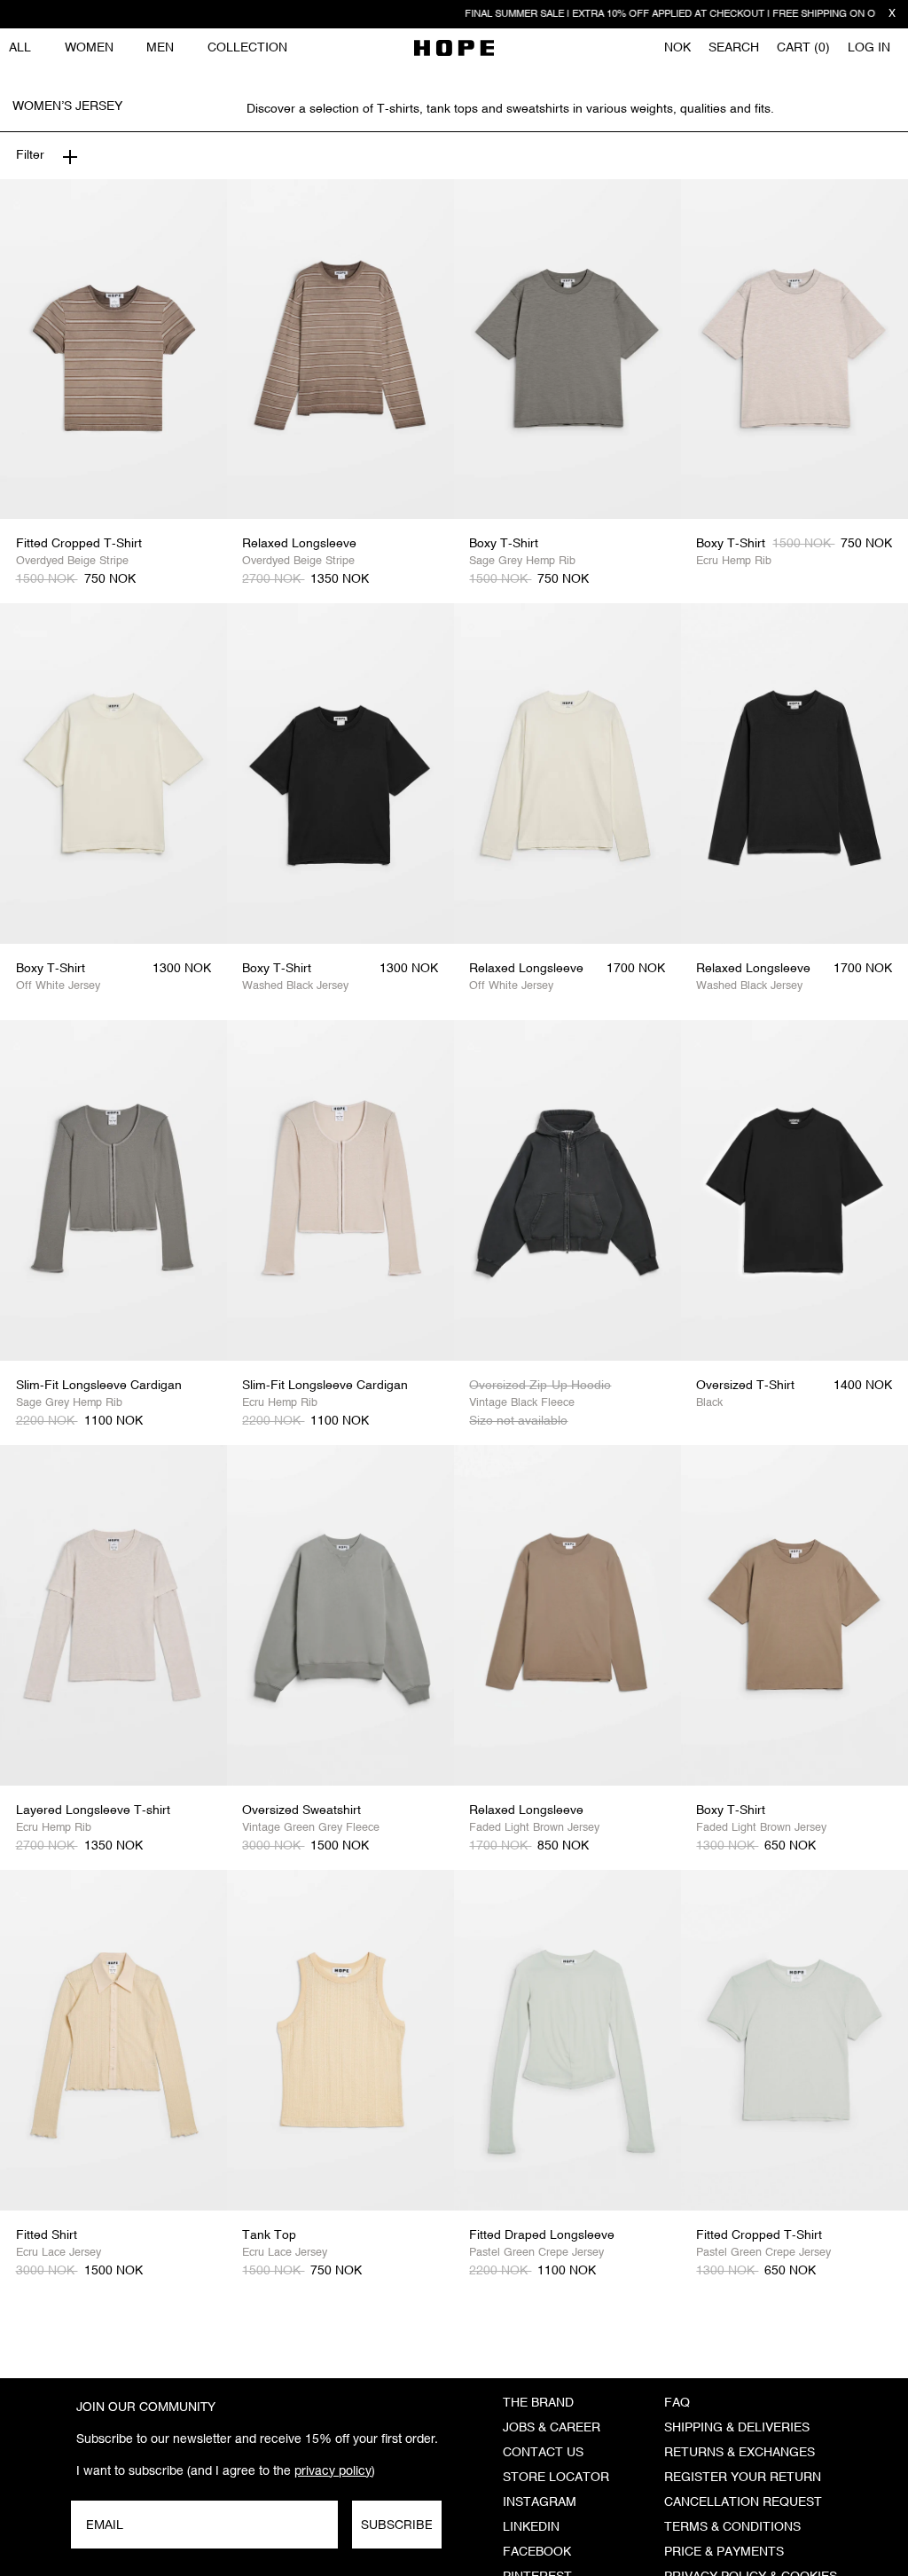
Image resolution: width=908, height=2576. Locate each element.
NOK (677, 48)
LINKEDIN (531, 2527)
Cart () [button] (803, 48)
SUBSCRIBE (397, 2525)
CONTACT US (543, 2453)
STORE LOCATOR (556, 2478)
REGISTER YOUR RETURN (743, 2478)
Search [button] (734, 48)
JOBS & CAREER (552, 2428)
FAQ (677, 2403)
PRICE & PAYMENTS (724, 2552)
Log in (869, 48)
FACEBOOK (537, 2552)
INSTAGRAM (540, 2502)
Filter (30, 155)
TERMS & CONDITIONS (732, 2527)
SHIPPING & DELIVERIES (737, 2428)
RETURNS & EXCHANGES (740, 2453)
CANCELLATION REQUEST (743, 2502)
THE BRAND (538, 2403)
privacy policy (333, 2470)
